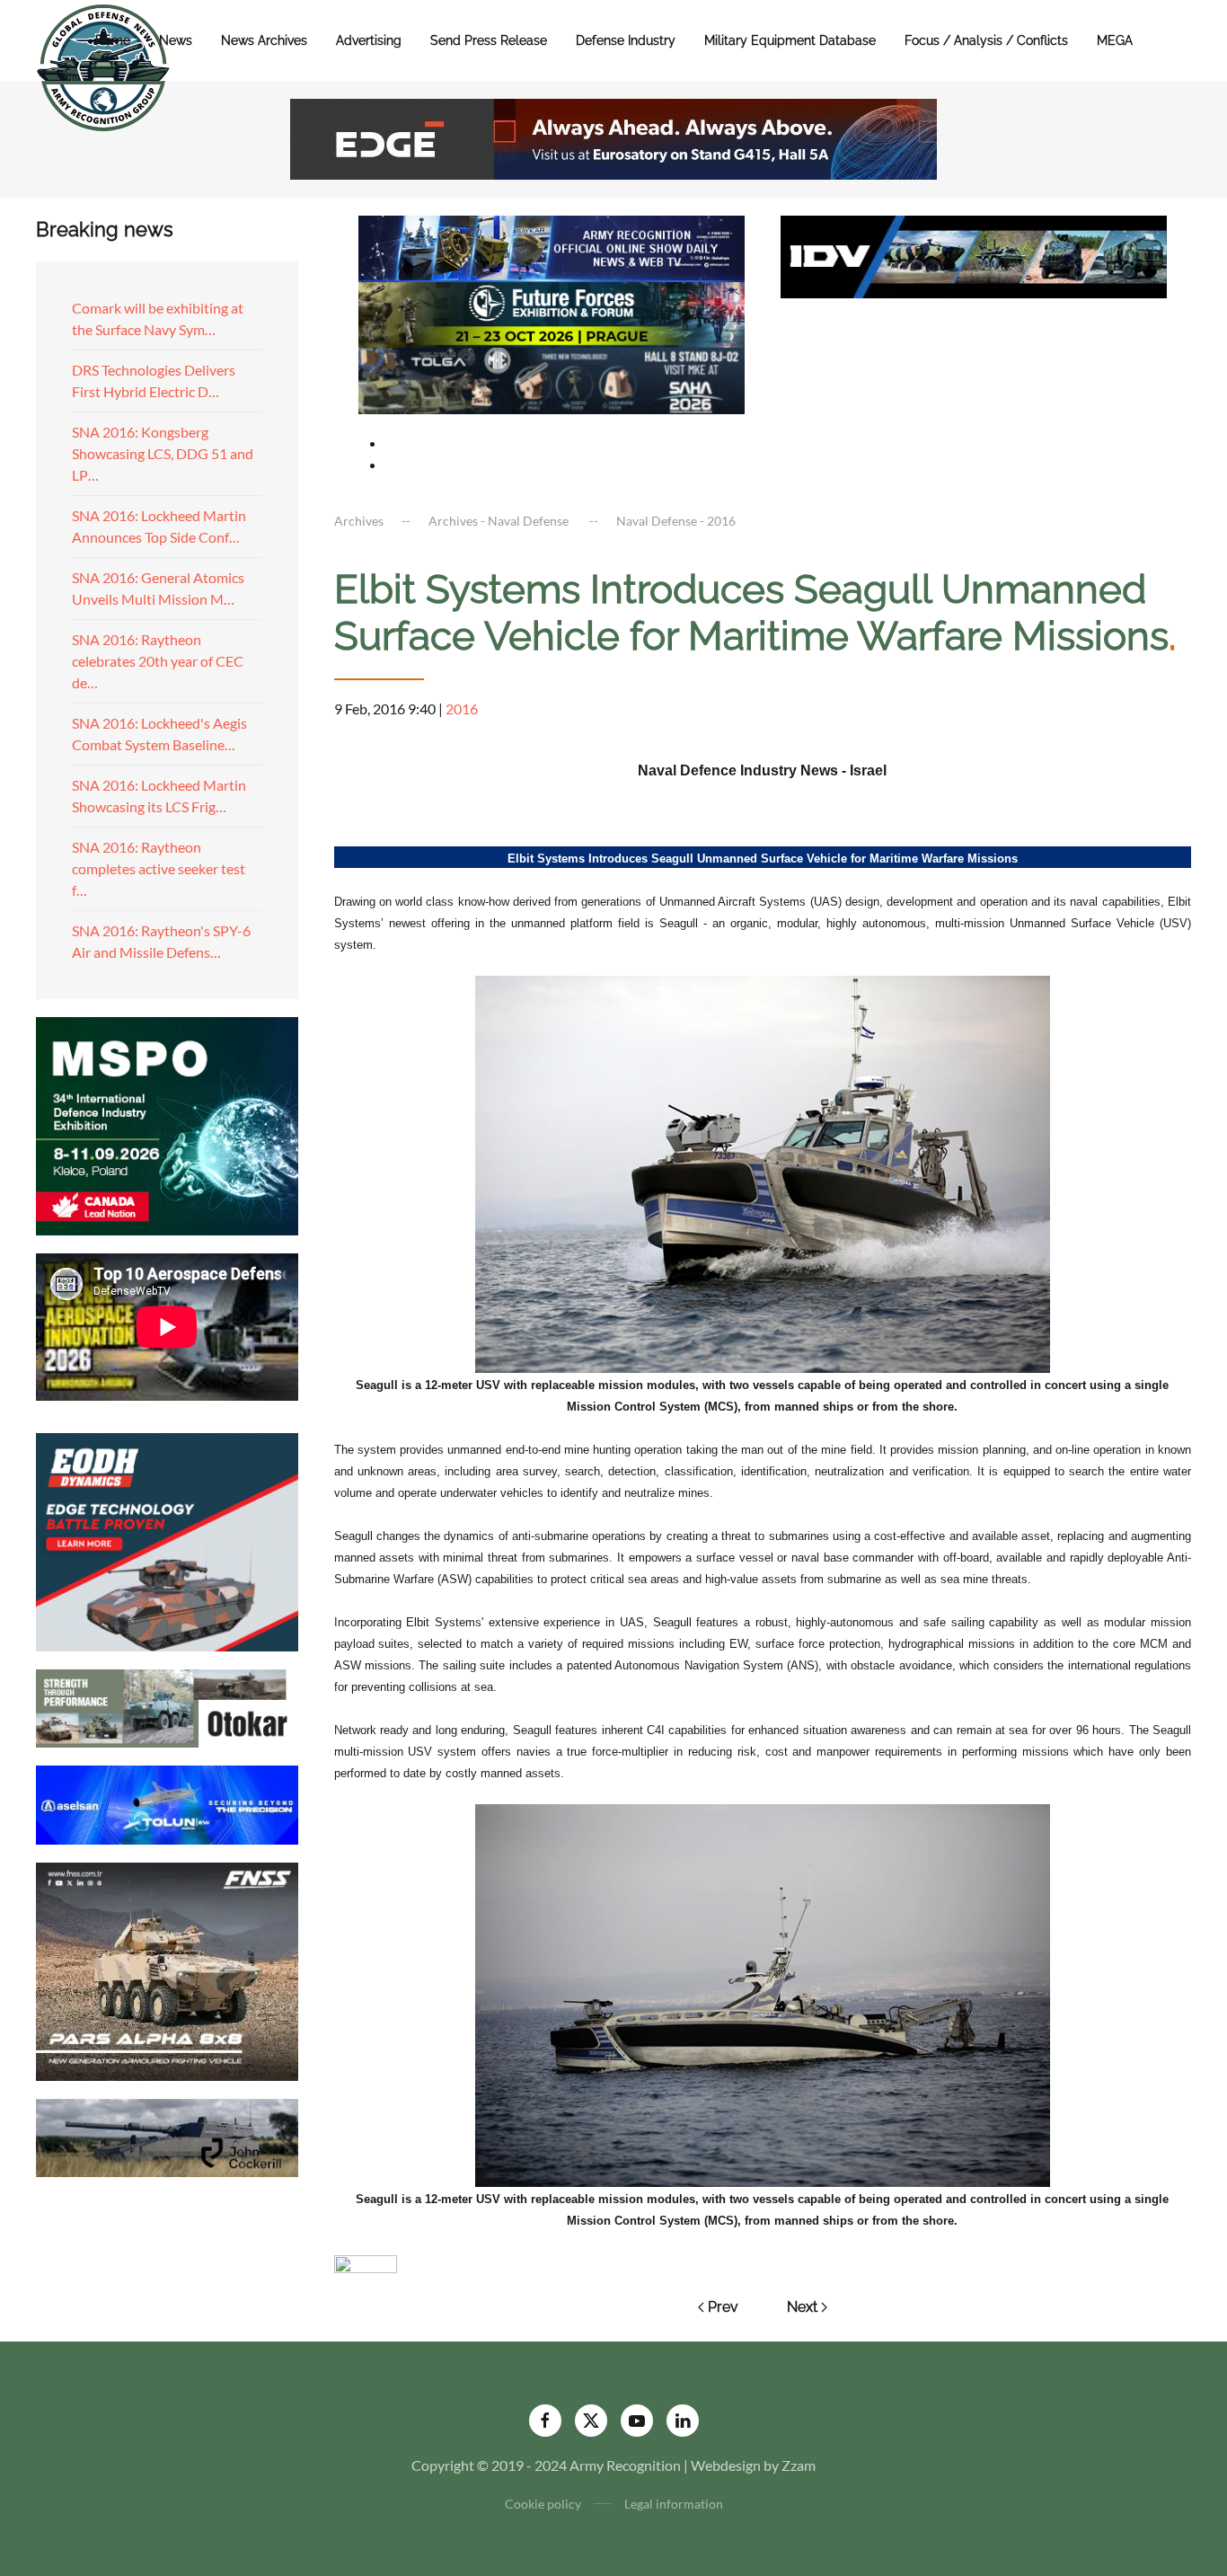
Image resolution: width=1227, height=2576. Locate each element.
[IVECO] (974, 255)
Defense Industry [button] (626, 40)
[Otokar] (167, 1707)
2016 (462, 708)
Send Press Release (489, 40)
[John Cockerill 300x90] (167, 2135)
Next (802, 2307)
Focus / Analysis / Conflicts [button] (986, 40)
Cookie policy (543, 2504)
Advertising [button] (369, 40)
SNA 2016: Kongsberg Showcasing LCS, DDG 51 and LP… (163, 453)
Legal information (674, 2504)
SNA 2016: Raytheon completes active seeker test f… (159, 868)
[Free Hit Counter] (366, 2262)
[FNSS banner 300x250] (167, 1969)
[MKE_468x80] (552, 379)
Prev (723, 2307)
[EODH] (167, 1540)
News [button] (176, 40)
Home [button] (113, 40)
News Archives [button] (264, 40)
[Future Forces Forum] (552, 312)
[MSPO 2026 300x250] (167, 1124)
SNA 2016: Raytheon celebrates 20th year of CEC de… (158, 661)
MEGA (1115, 40)
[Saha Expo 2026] (552, 247)
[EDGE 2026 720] (613, 137)
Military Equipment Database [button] (790, 40)
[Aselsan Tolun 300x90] (167, 1803)
